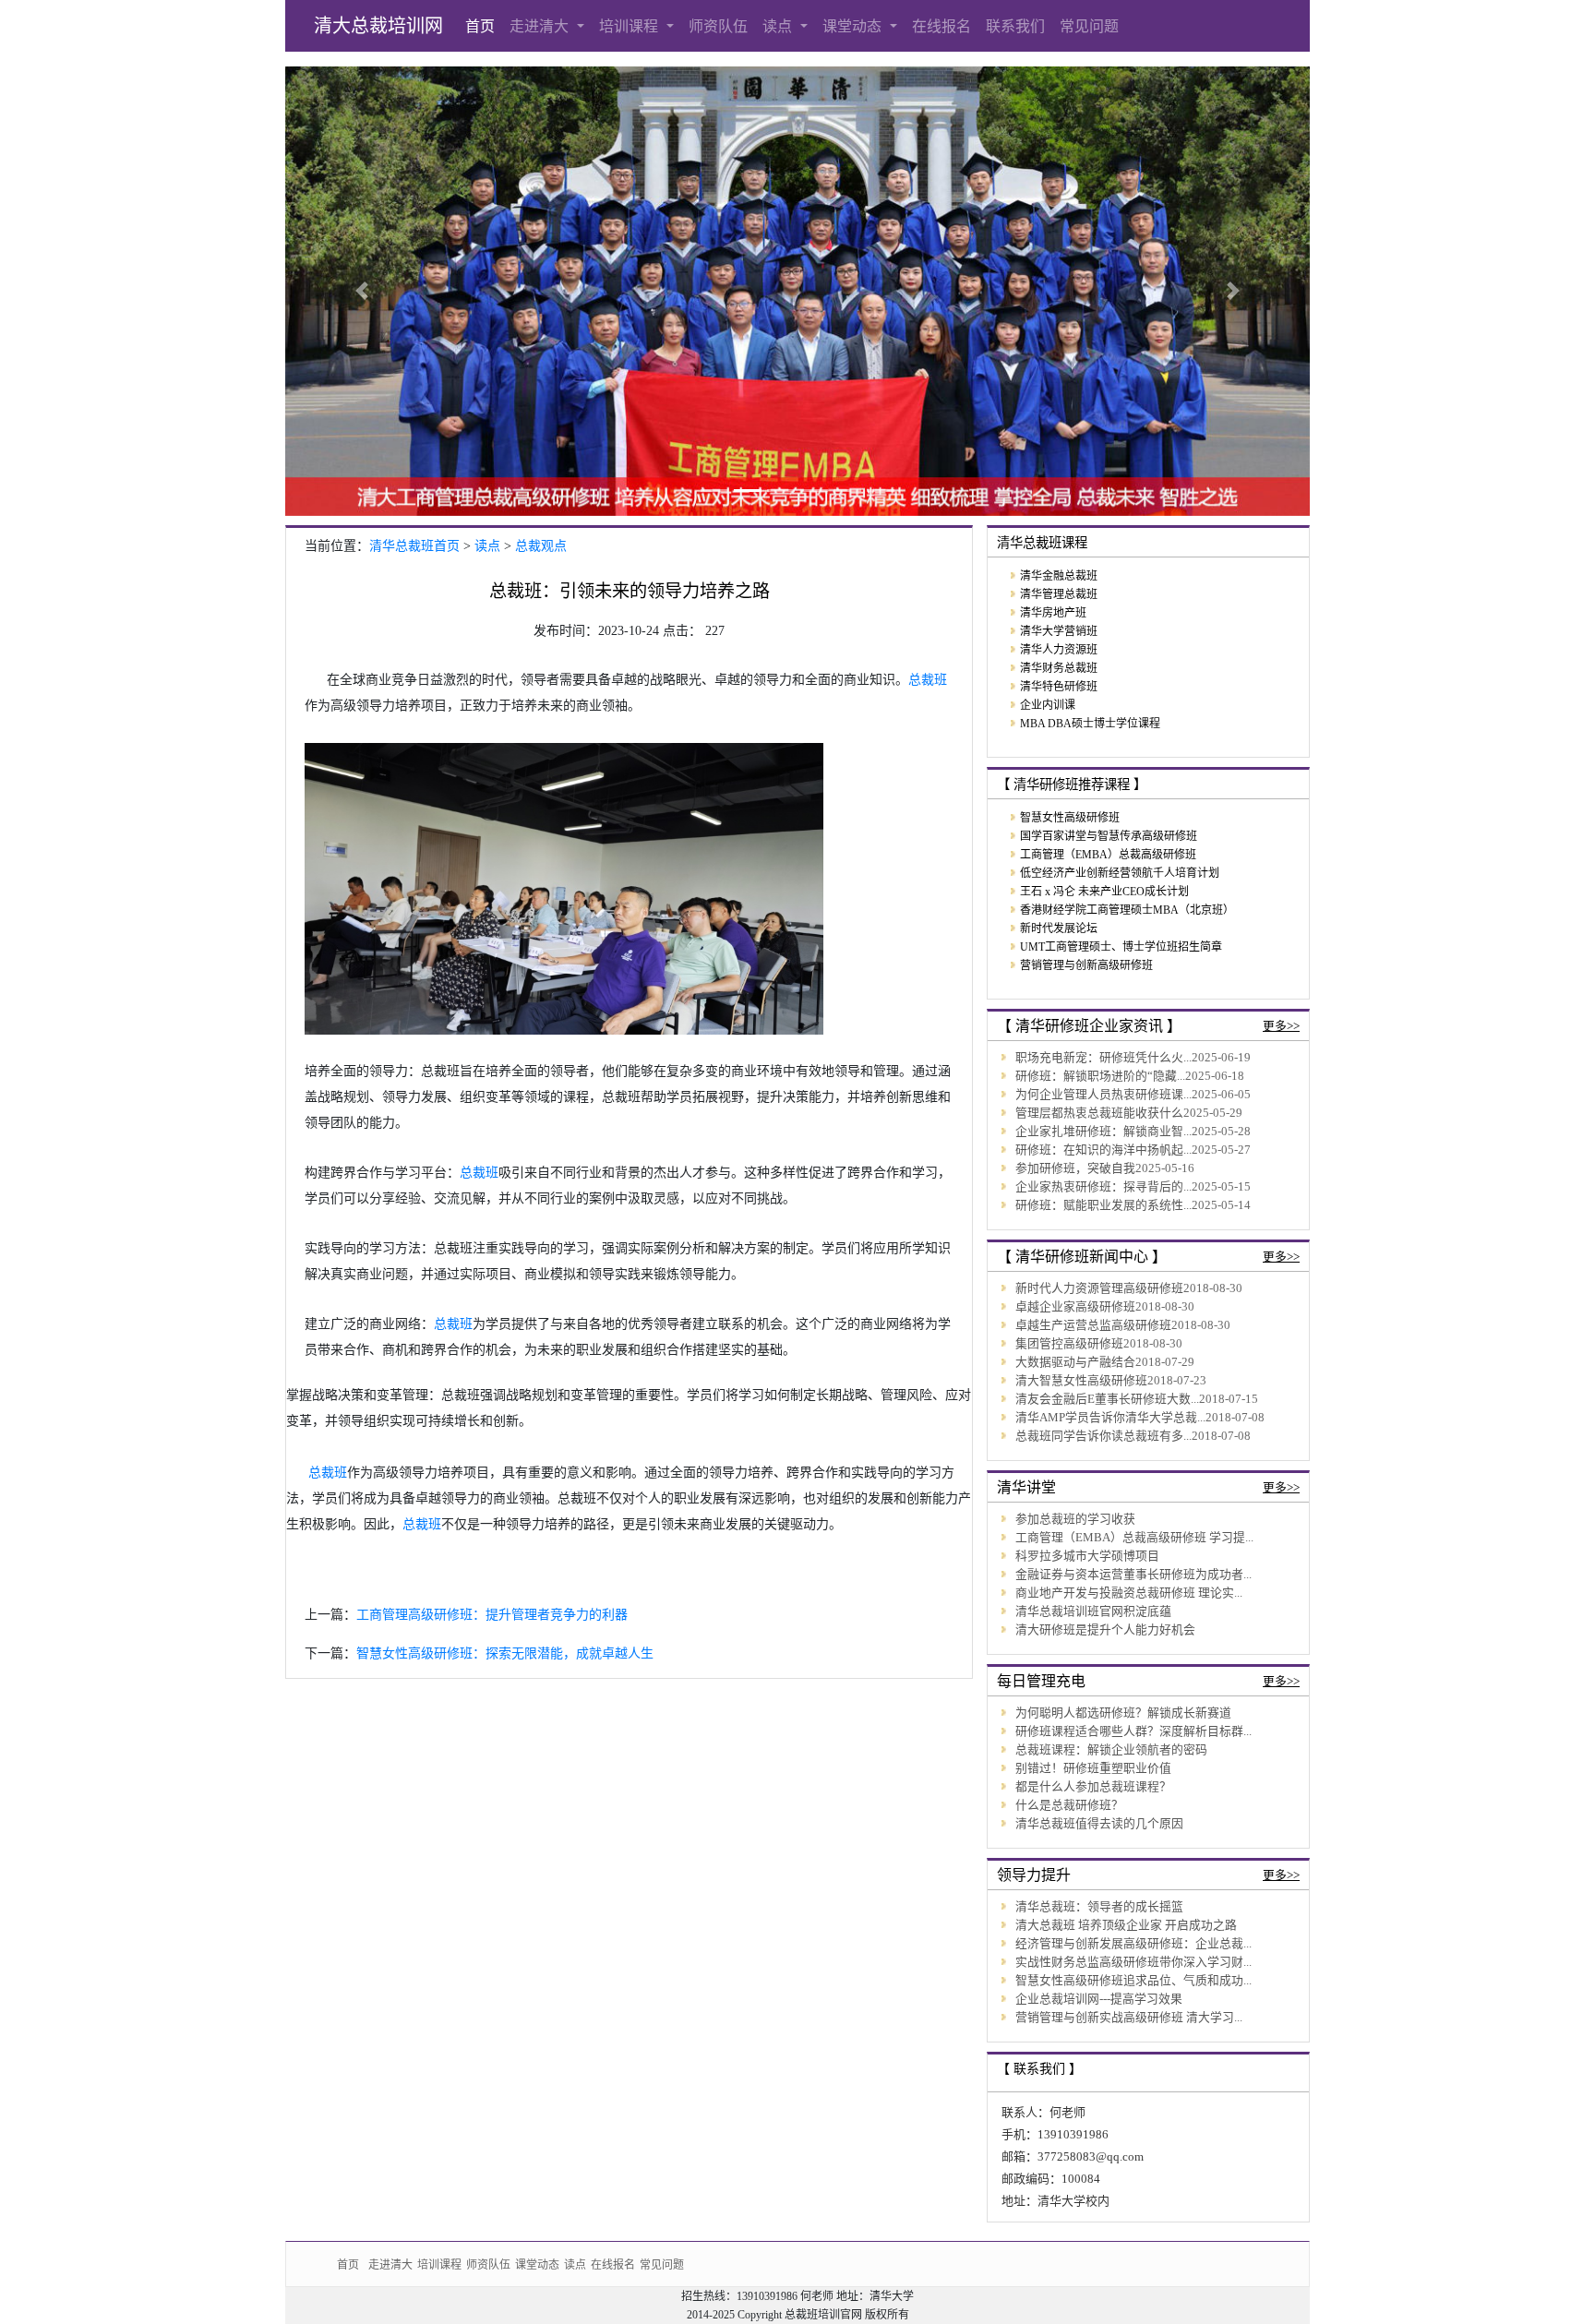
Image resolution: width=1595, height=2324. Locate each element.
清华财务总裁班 (1059, 668)
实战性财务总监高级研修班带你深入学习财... (1133, 1962)
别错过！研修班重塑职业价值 (1093, 1768)
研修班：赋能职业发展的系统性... (1103, 1205)
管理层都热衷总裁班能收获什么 (1099, 1113)
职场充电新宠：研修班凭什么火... (1103, 1058)
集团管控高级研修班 (1069, 1344)
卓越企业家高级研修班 (1075, 1307)
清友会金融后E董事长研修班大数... (1107, 1399)
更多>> (1281, 1026)
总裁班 (928, 680)
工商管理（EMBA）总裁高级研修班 (1108, 855)
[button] (362, 291)
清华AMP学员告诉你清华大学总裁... (1110, 1418)
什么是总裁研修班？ (1069, 1805)
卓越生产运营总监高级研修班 (1093, 1325)
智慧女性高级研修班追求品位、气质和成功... (1133, 1981)
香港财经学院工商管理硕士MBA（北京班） (1127, 910)
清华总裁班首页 (414, 546)
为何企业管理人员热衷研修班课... (1103, 1095)
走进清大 (541, 26)
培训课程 (631, 26)
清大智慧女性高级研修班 (1081, 1381)
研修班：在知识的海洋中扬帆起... (1103, 1150)
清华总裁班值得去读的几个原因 (1099, 1824)
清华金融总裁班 (1059, 576)
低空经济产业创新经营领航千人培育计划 (1120, 873)
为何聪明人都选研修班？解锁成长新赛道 (1123, 1713)
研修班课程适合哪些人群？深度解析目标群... (1133, 1731)
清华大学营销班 (1059, 631)
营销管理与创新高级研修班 (1086, 965)
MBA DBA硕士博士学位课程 (1090, 724)
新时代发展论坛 (1059, 928)
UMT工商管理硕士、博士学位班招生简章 (1121, 947)
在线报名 (941, 26)
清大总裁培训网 (378, 26)
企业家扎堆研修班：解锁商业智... (1103, 1132)
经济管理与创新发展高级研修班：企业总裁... (1133, 1944)
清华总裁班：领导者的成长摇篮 (1099, 1907)
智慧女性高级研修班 (1070, 818)
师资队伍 (718, 26)
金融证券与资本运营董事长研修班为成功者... (1133, 1575)
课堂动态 (854, 26)
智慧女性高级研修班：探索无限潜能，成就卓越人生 (505, 1653)
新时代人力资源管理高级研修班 (1099, 1288)
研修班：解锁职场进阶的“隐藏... (1100, 1076)
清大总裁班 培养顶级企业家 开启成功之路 (1126, 1925)
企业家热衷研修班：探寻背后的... (1103, 1187)
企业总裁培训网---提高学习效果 (1099, 1999)
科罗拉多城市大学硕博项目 (1087, 1556)
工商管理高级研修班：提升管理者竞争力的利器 (492, 1615)
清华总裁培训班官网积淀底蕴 (1093, 1611)
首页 (480, 26)
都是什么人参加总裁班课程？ (1093, 1787)
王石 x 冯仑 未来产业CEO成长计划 (1104, 892)
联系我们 (1015, 26)
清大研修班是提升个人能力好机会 (1105, 1630)
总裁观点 (541, 546)
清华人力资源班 (1059, 650)
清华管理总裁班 (1059, 594)
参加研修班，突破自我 (1075, 1168)
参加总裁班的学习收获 (1075, 1519)
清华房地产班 (1053, 613)
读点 (780, 26)
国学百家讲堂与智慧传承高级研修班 (1109, 836)
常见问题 (1089, 26)
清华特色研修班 (1059, 687)
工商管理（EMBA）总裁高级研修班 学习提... (1134, 1538)
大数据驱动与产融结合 (1075, 1362)
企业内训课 (1048, 705)
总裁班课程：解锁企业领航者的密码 (1111, 1750)
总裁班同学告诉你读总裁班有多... (1103, 1436)
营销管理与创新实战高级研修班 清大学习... (1129, 2018)
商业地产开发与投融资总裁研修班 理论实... (1129, 1593)
